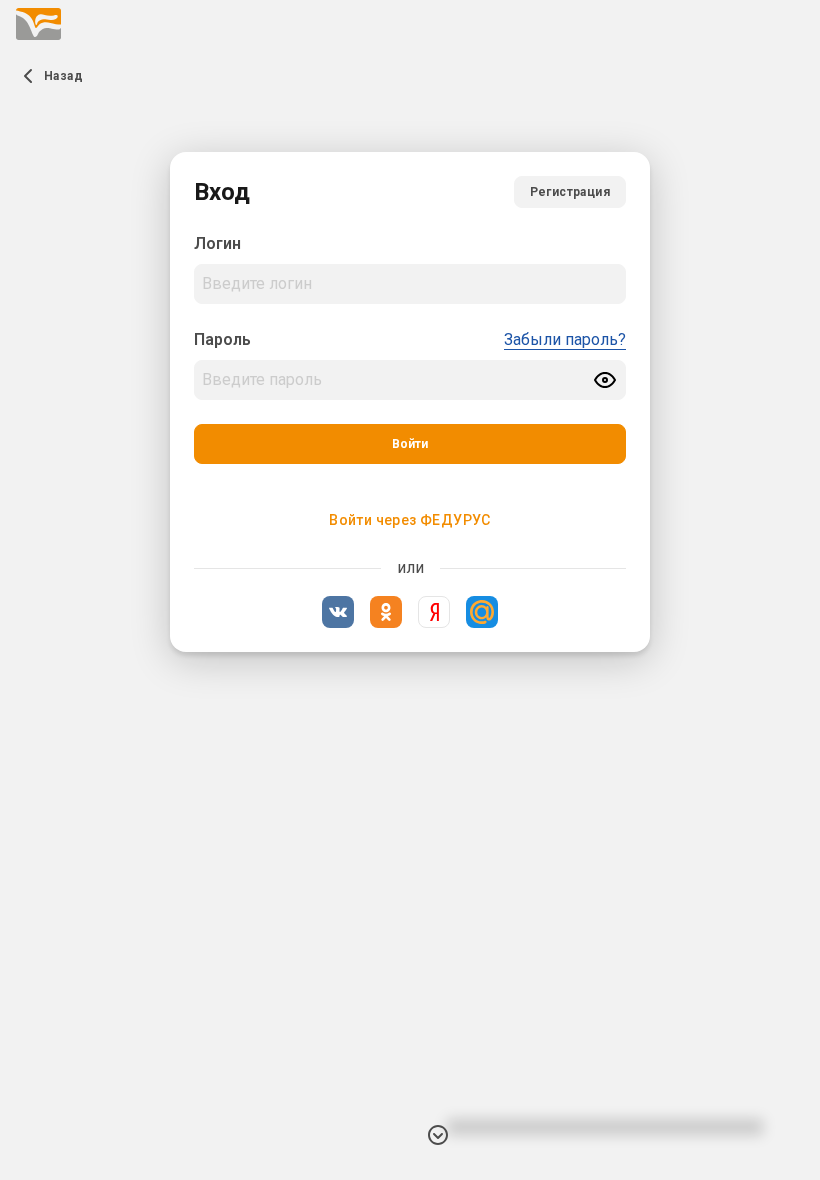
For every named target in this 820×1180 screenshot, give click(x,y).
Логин (217, 243)
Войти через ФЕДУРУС (410, 520)
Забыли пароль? (565, 339)
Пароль (222, 339)
